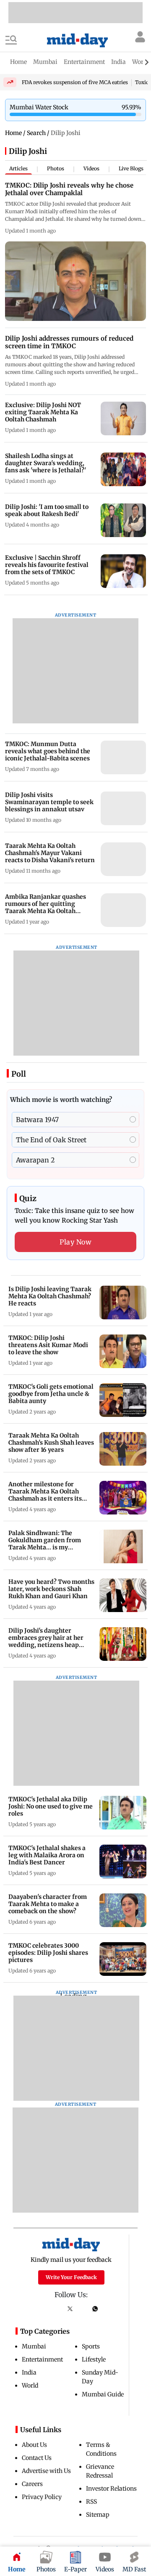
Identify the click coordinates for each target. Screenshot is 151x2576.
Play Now (75, 1242)
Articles (18, 168)
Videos (91, 168)
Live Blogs (131, 168)
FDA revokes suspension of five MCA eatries (75, 82)
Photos (56, 168)
